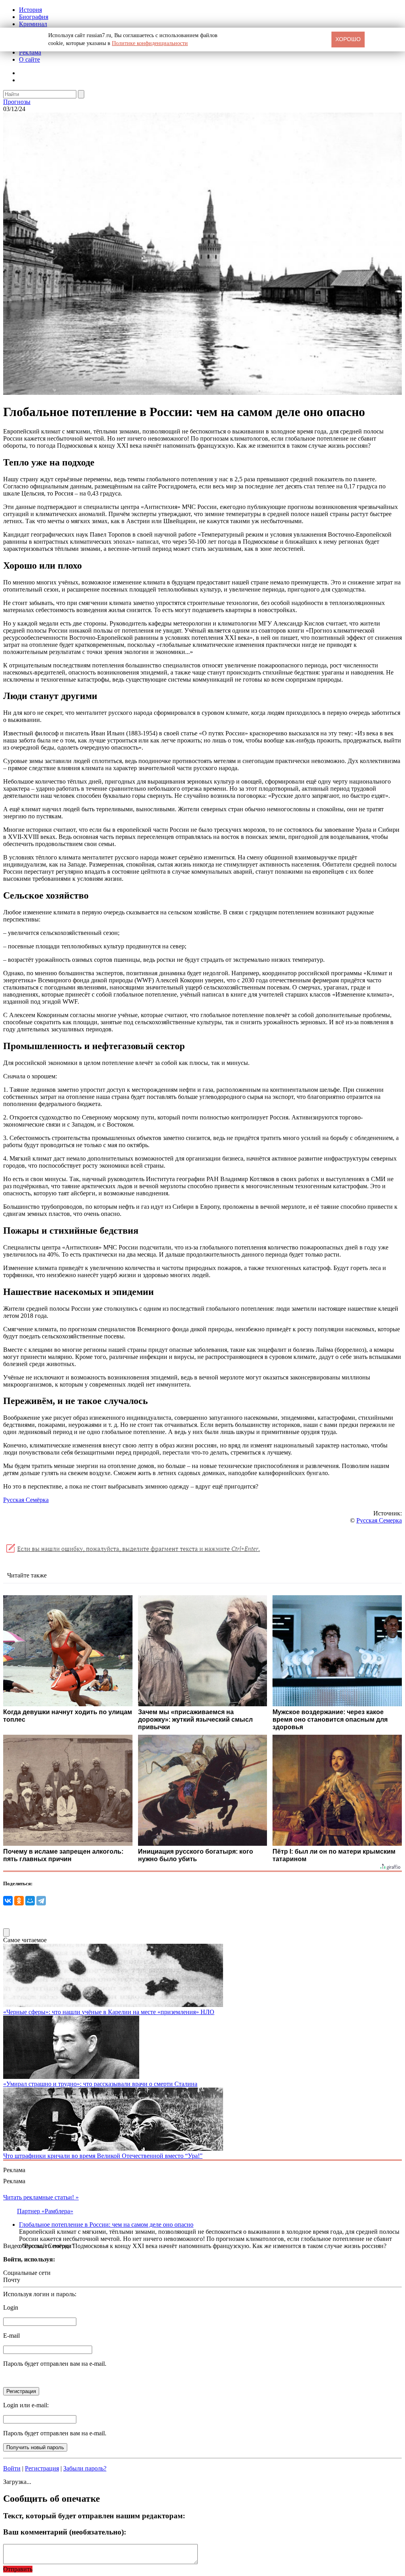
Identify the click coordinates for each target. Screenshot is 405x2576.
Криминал (33, 24)
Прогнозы (17, 102)
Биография (34, 17)
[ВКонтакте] (8, 1901)
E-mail (11, 2336)
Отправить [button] (18, 2569)
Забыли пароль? (85, 2468)
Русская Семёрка (26, 1500)
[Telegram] (41, 1901)
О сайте (29, 59)
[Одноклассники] (19, 1901)
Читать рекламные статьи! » (41, 2197)
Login (11, 2307)
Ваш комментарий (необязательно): (65, 2532)
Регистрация (42, 2468)
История (30, 10)
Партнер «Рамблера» (45, 2211)
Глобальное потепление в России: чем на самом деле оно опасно (106, 2225)
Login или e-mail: (26, 2405)
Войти (12, 2468)
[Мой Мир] (30, 1901)
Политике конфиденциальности (150, 43)
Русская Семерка (379, 1520)
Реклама (30, 52)
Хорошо (348, 39)
